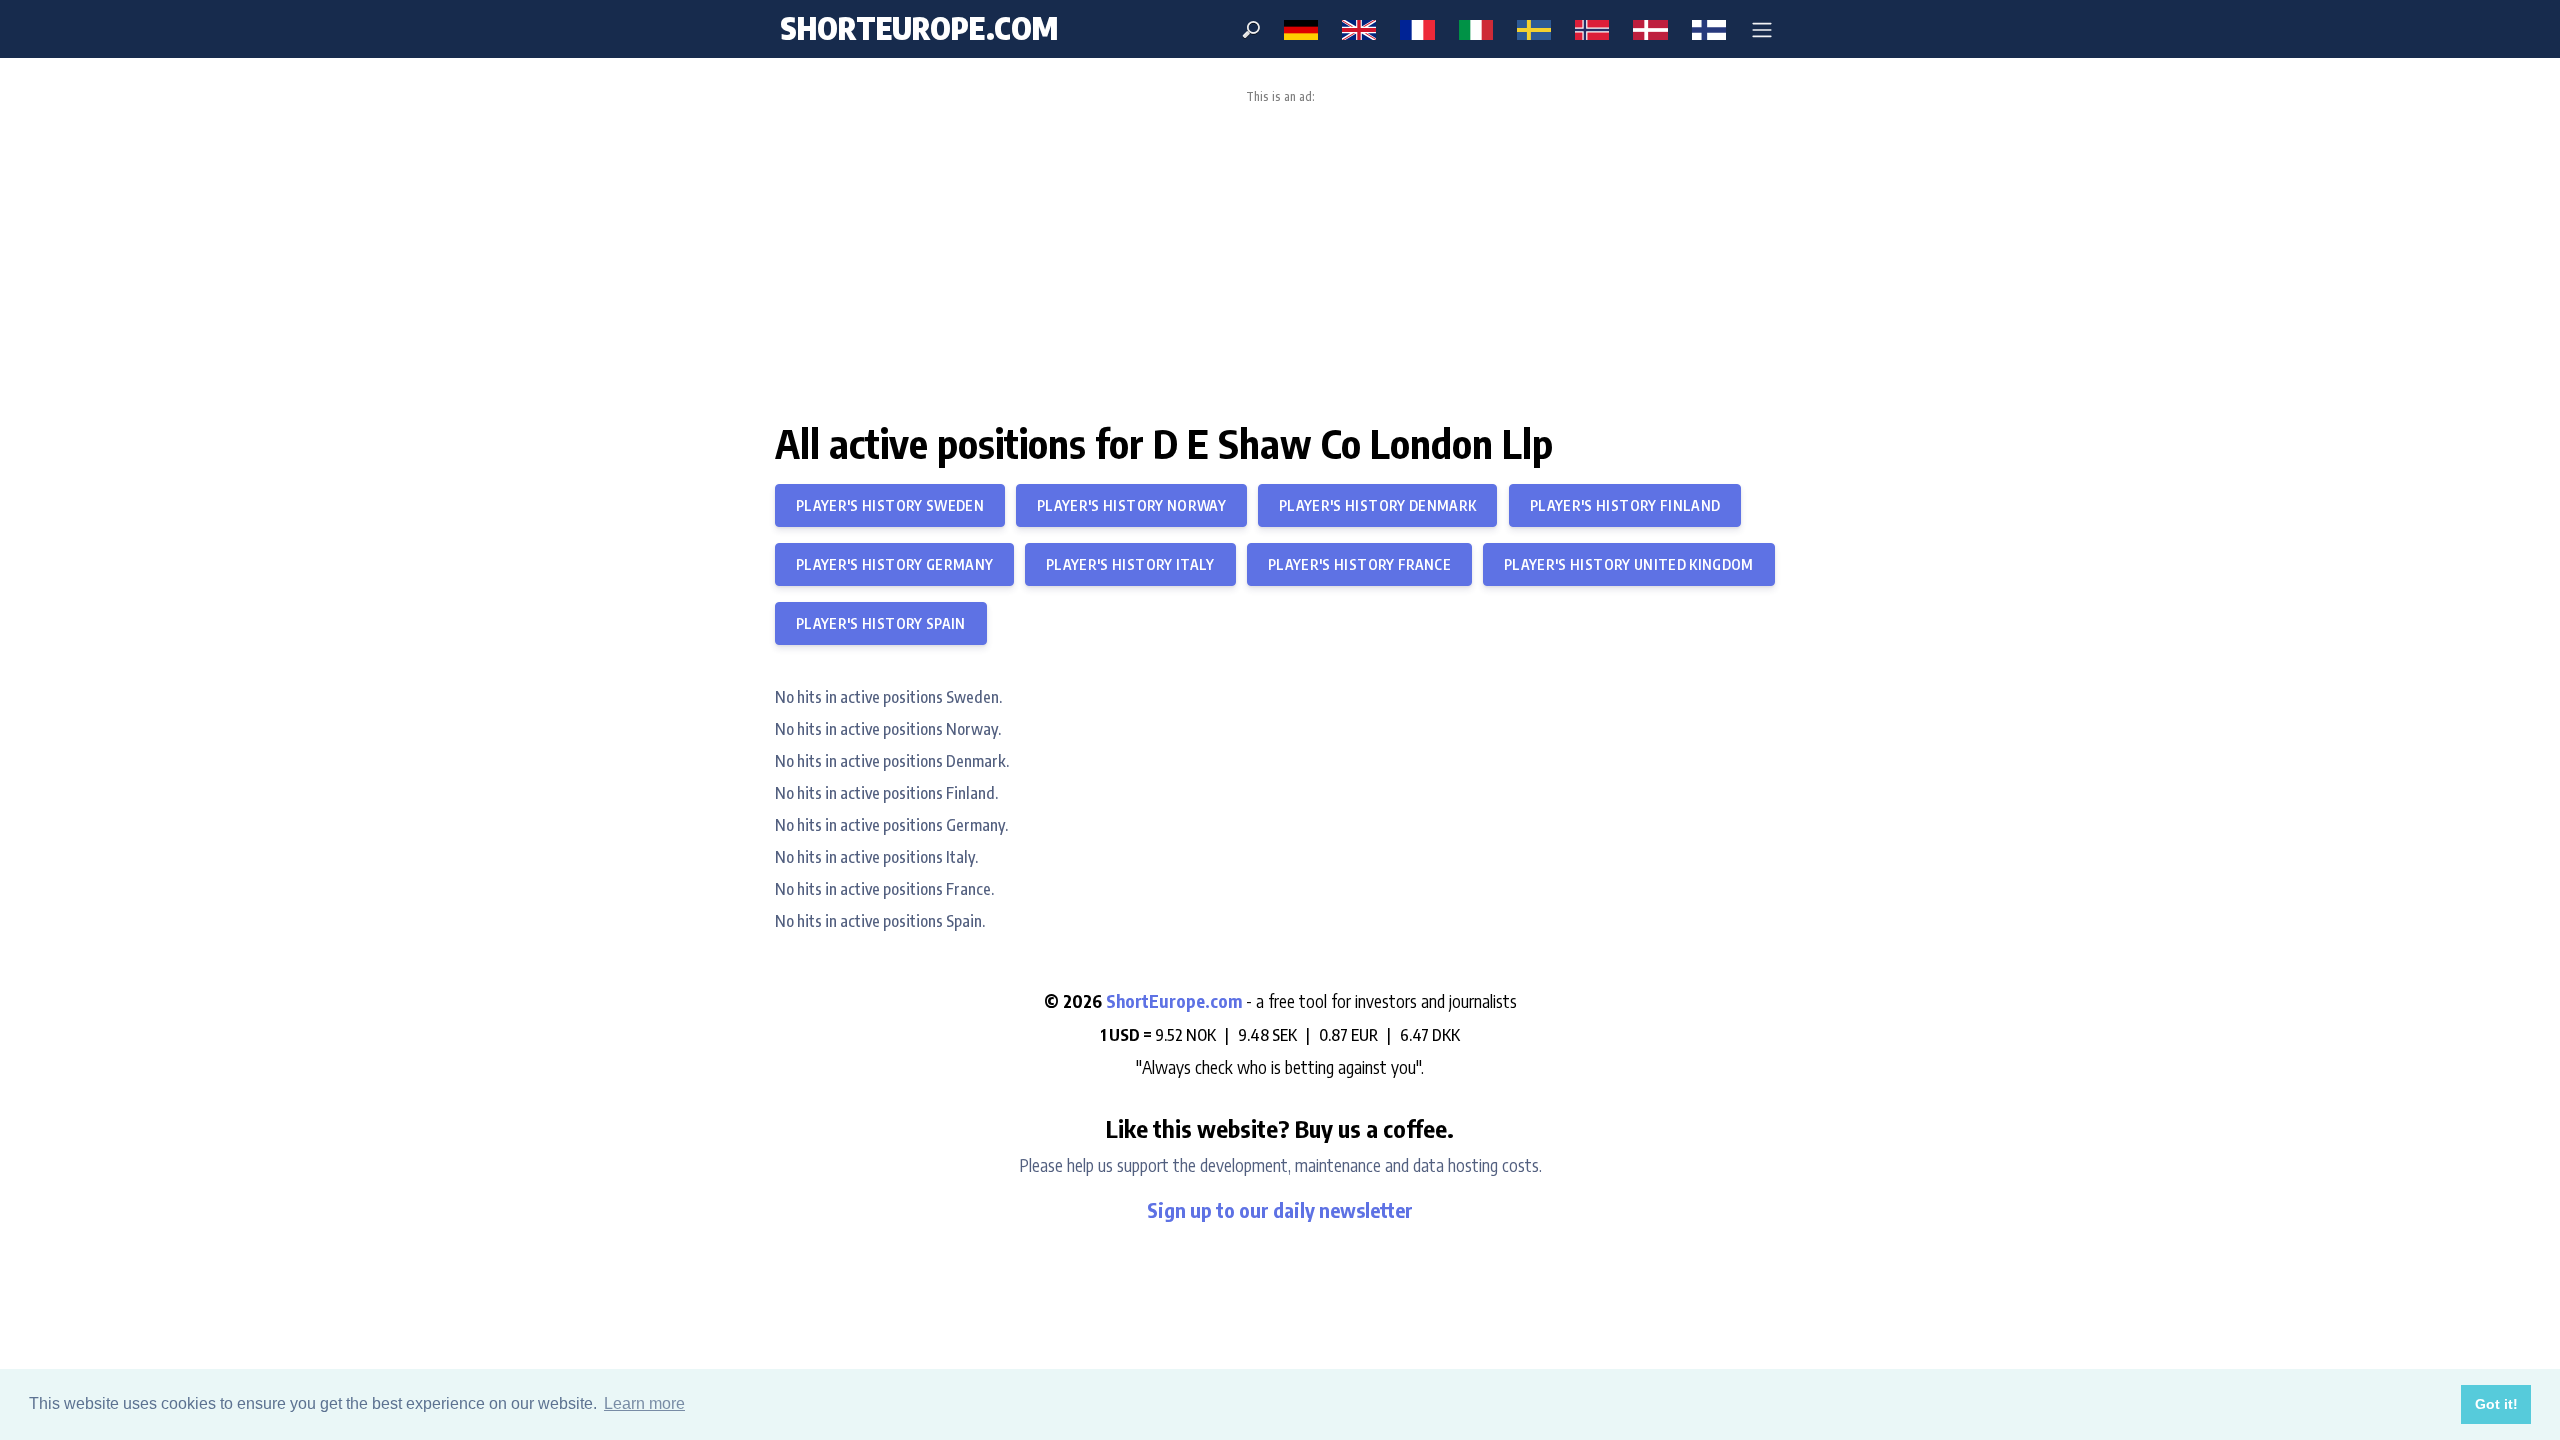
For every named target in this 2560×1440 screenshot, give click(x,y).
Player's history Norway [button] (1131, 505)
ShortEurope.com (1176, 1001)
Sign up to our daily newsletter (1280, 1209)
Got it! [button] (2496, 1404)
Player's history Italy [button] (1130, 564)
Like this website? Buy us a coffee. (1280, 1128)
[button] (1762, 29)
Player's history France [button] (1359, 564)
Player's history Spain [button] (881, 623)
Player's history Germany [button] (894, 564)
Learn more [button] (644, 1403)
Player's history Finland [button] (1625, 505)
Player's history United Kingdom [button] (1629, 564)
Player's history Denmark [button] (1377, 505)
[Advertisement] (1280, 254)
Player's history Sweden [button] (890, 505)
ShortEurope (919, 28)
